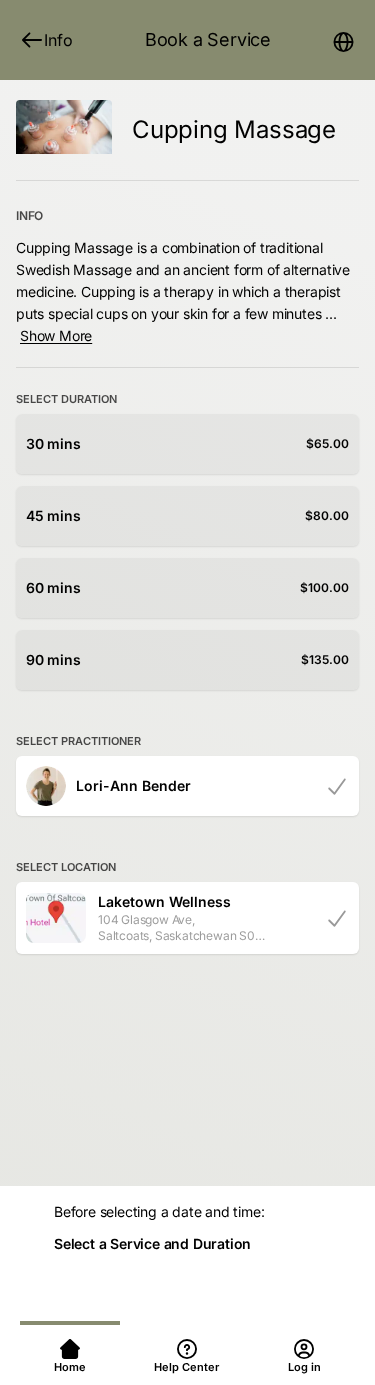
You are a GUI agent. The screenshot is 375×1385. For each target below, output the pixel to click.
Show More (56, 335)
